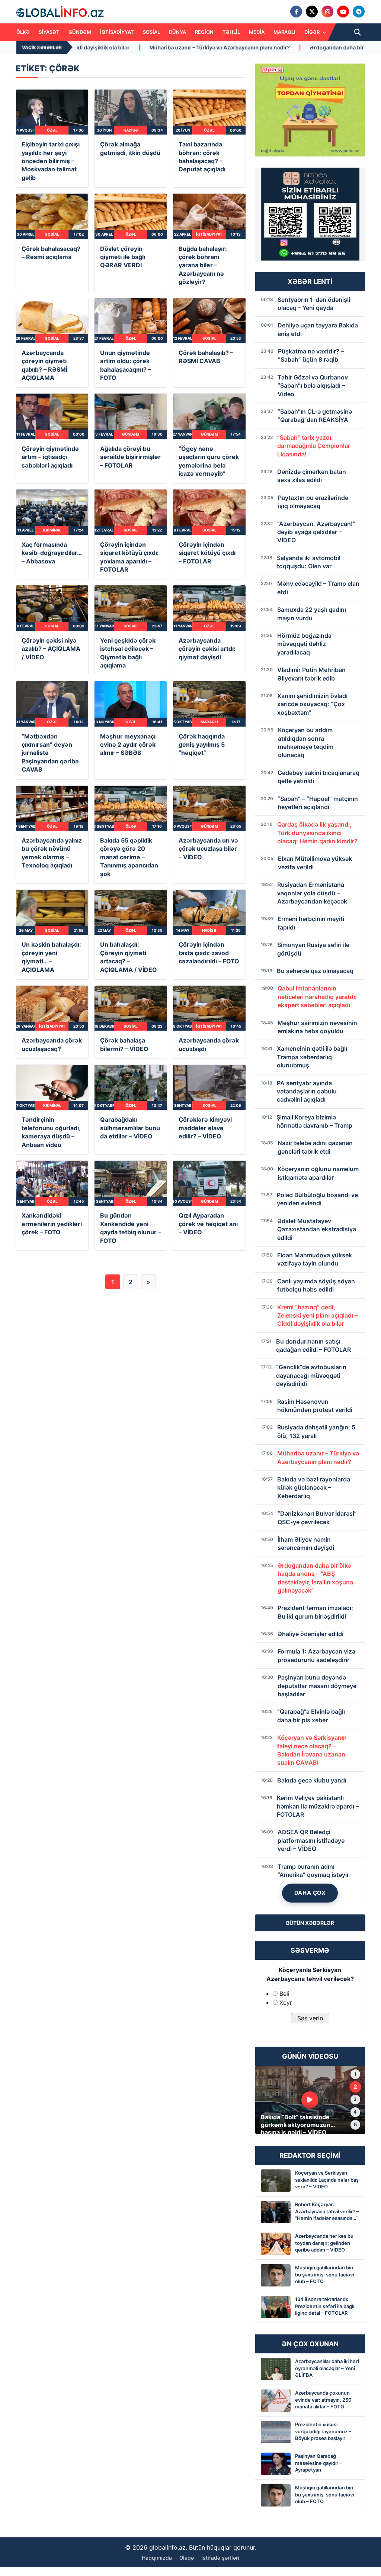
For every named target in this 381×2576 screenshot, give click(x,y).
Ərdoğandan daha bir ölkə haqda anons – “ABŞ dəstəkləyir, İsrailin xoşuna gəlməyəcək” (267, 47)
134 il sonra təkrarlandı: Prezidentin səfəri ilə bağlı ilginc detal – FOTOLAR (325, 2306)
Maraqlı (284, 32)
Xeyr (286, 2003)
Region (204, 32)
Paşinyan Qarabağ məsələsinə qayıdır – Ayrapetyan (318, 2463)
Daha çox (310, 1893)
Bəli (284, 1994)
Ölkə (23, 32)
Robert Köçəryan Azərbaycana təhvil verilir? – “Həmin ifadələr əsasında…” (327, 2211)
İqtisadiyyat (117, 32)
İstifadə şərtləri (220, 2558)
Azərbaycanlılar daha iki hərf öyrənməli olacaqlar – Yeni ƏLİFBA (327, 2368)
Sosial (151, 32)
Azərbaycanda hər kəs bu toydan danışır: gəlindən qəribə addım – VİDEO (324, 2243)
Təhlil (231, 32)
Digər (313, 32)
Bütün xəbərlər (310, 1923)
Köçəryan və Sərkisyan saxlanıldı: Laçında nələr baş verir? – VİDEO (327, 2179)
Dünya (177, 32)
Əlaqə (187, 2558)
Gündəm (80, 32)
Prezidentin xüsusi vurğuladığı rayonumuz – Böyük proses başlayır (323, 2431)
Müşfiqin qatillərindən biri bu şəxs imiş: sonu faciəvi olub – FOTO (324, 2274)
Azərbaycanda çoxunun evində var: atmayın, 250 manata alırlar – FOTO (323, 2399)
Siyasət (49, 32)
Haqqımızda (157, 2558)
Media (257, 32)
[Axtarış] (358, 32)
